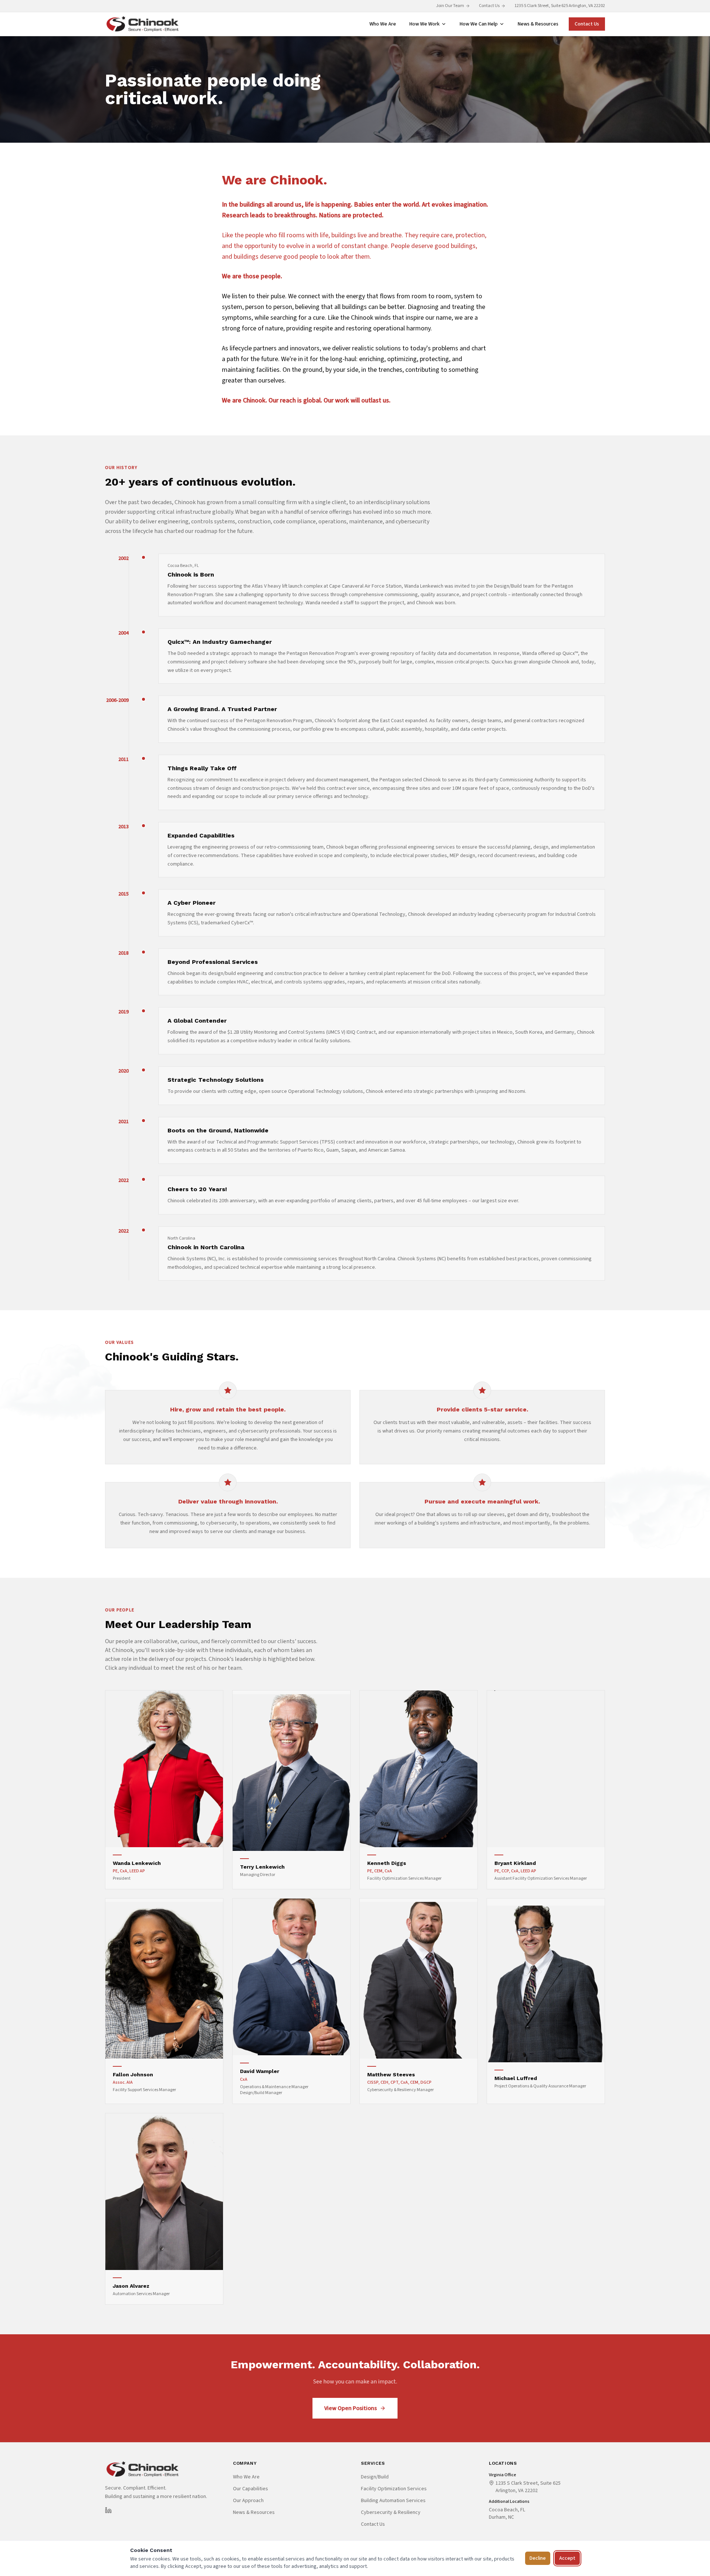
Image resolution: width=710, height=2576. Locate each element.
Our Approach (248, 2501)
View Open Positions (351, 2408)
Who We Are (383, 24)
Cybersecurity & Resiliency (391, 2512)
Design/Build (375, 2477)
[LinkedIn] (108, 2510)
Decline (538, 2558)
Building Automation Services (393, 2501)
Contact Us (489, 6)
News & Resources (538, 24)
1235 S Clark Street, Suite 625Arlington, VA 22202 (528, 2487)
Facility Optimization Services (394, 2489)
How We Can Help (479, 24)
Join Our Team (450, 6)
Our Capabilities (251, 2489)
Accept (567, 2558)
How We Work (425, 24)
